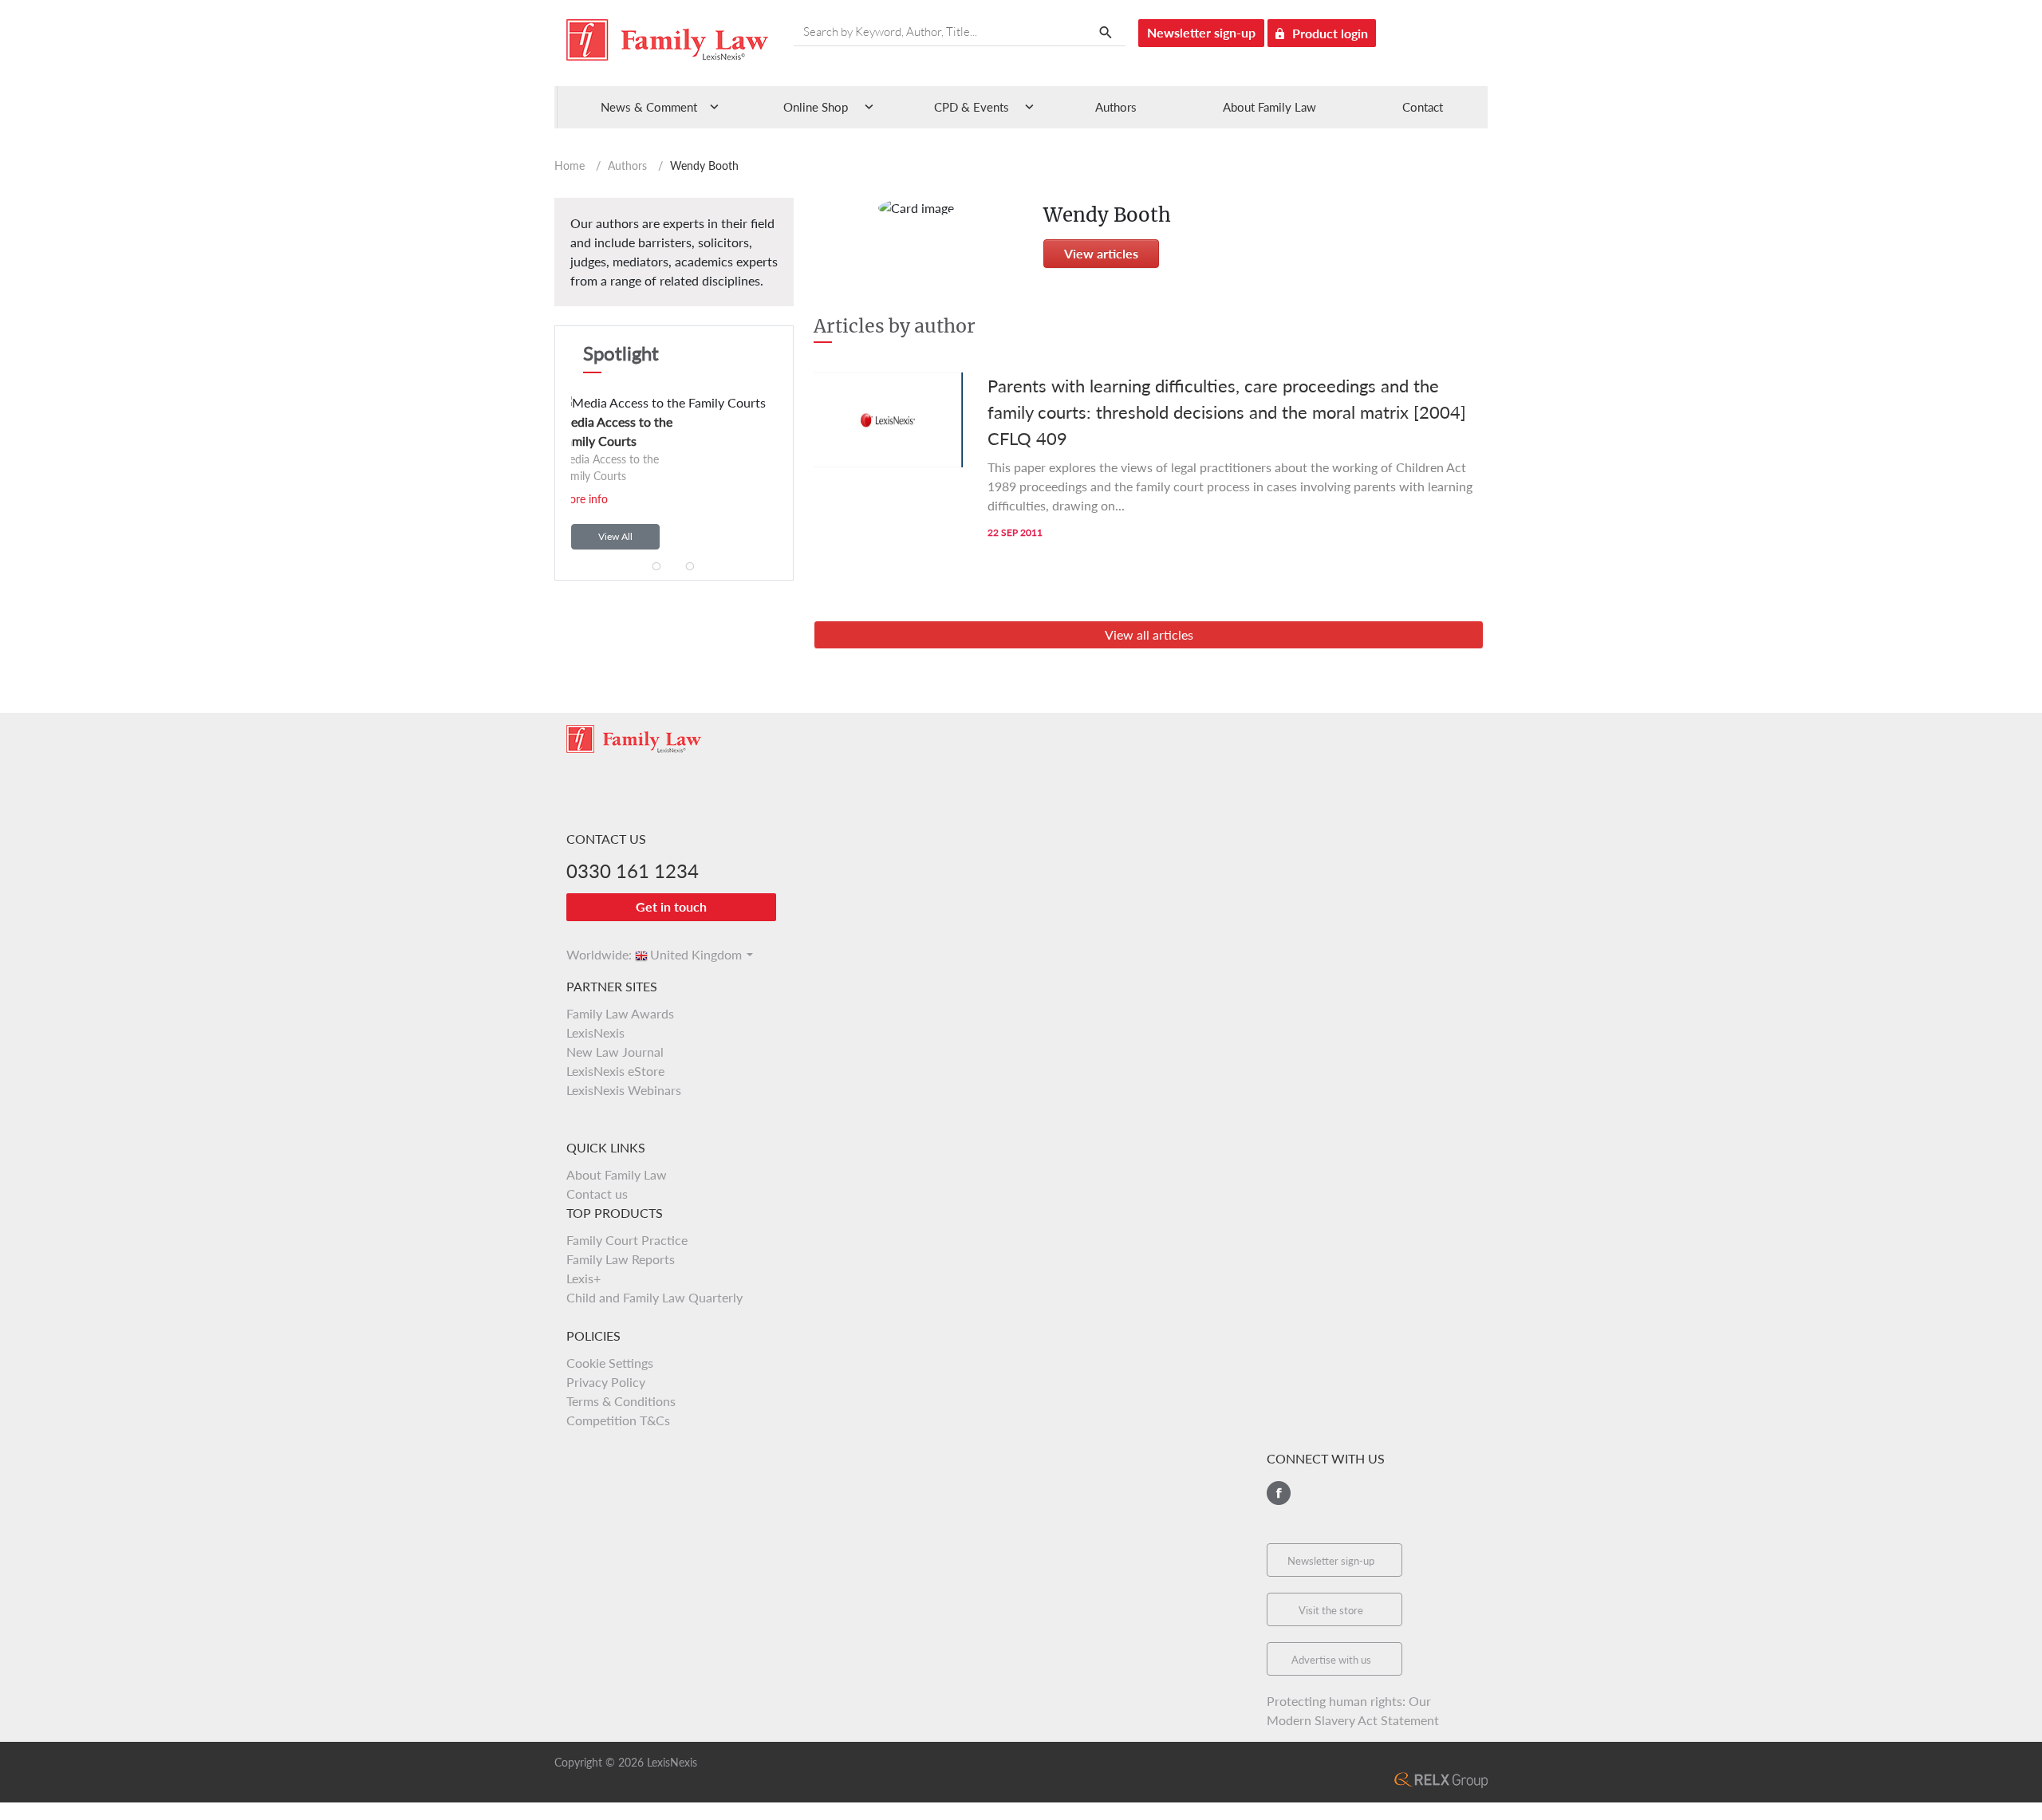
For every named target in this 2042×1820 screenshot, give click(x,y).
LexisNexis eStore (615, 1071)
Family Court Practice (627, 1240)
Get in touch (671, 906)
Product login (1330, 33)
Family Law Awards (620, 1013)
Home (570, 165)
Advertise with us (1331, 1660)
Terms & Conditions (621, 1401)
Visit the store (1331, 1610)
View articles (1101, 253)
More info (588, 499)
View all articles (1149, 634)
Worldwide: (592, 954)
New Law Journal (615, 1052)
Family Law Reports (621, 1259)
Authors (1116, 107)
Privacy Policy (606, 1382)
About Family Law (1269, 107)
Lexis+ (583, 1278)
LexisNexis (595, 1032)
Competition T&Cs (618, 1420)
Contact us (597, 1194)
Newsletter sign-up (1201, 32)
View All (615, 536)
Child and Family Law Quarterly (654, 1297)
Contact (1423, 107)
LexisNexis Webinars (624, 1090)
